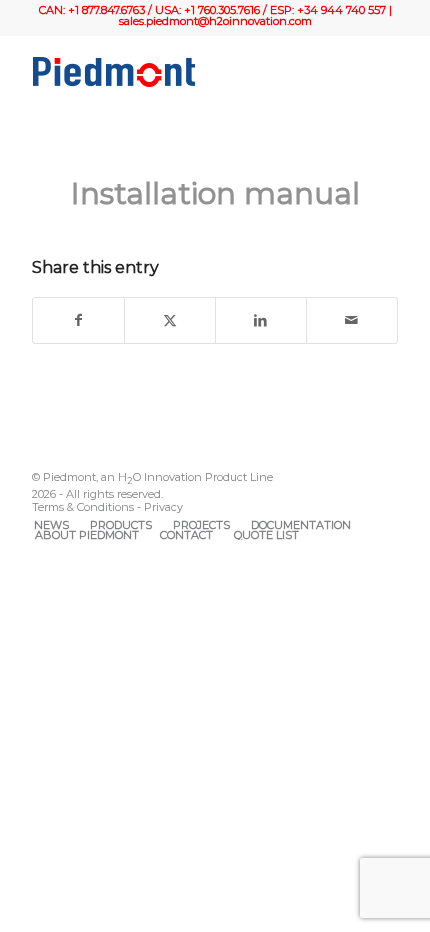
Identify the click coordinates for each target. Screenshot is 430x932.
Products (121, 525)
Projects (201, 525)
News (51, 525)
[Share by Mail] (352, 321)
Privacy (163, 507)
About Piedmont (87, 535)
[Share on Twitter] (170, 321)
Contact (186, 535)
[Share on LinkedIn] (261, 321)
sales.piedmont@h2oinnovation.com (215, 21)
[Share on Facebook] (78, 321)
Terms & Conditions (83, 507)
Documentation (301, 525)
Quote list (266, 535)
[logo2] (178, 72)
